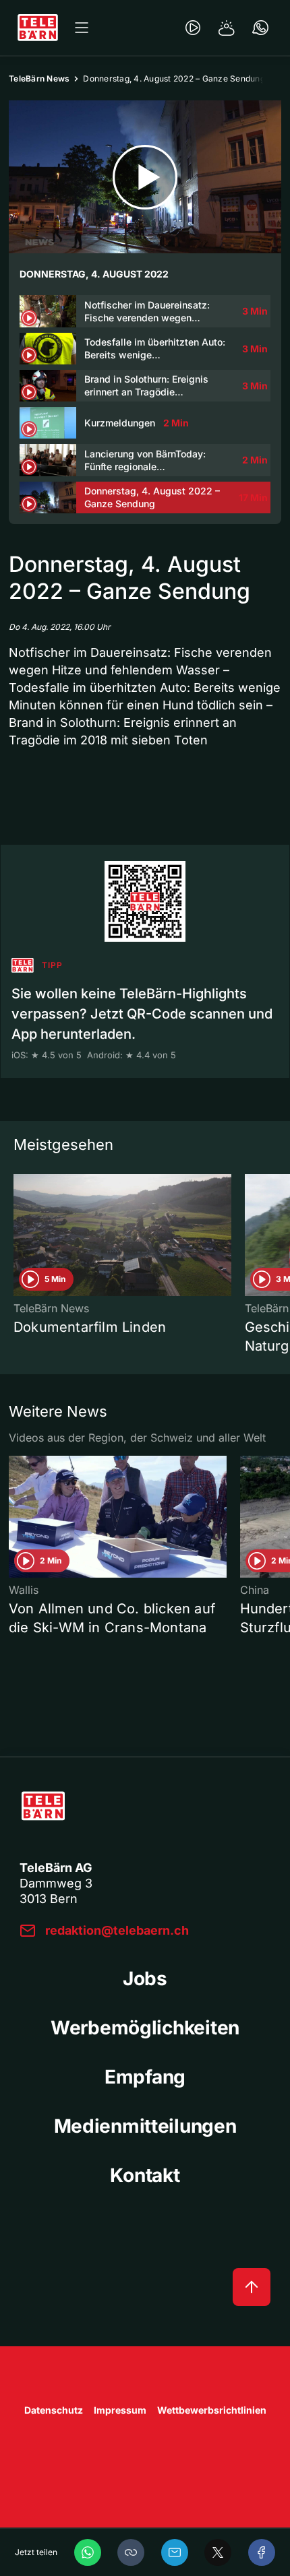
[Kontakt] (260, 28)
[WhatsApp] (88, 2552)
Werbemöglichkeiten (145, 2028)
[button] (131, 2552)
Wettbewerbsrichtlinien (212, 2410)
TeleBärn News (39, 78)
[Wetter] (227, 28)
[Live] (193, 28)
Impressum (120, 2410)
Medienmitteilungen (145, 2126)
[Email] (175, 2552)
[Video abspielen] (145, 177)
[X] (218, 2552)
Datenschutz (54, 2410)
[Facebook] (262, 2552)
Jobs (145, 1978)
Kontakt (145, 2175)
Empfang (145, 2077)
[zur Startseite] (38, 28)
